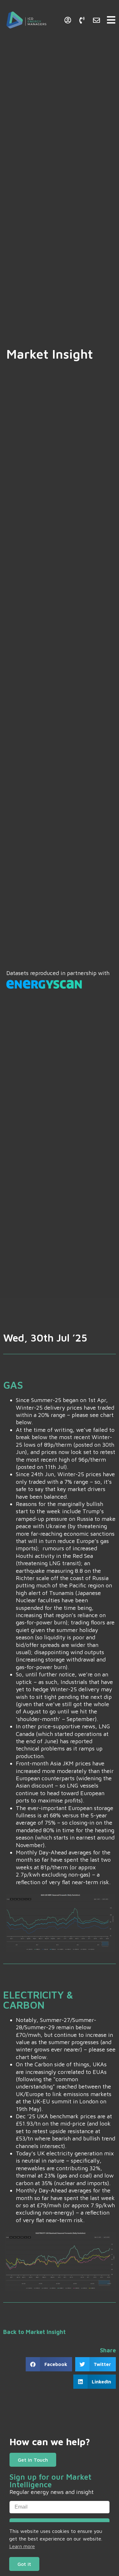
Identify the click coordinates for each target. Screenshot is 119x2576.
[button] (49, 2364)
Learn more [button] (22, 2546)
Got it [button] (24, 2564)
